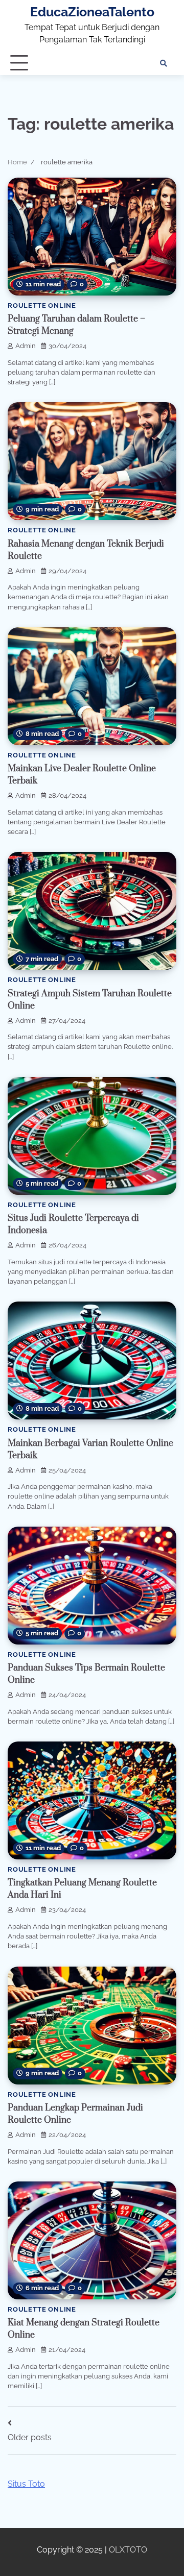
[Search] (164, 63)
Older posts (30, 2437)
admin (26, 346)
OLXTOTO (128, 2550)
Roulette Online (42, 305)
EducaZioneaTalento (92, 12)
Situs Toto (26, 2484)
